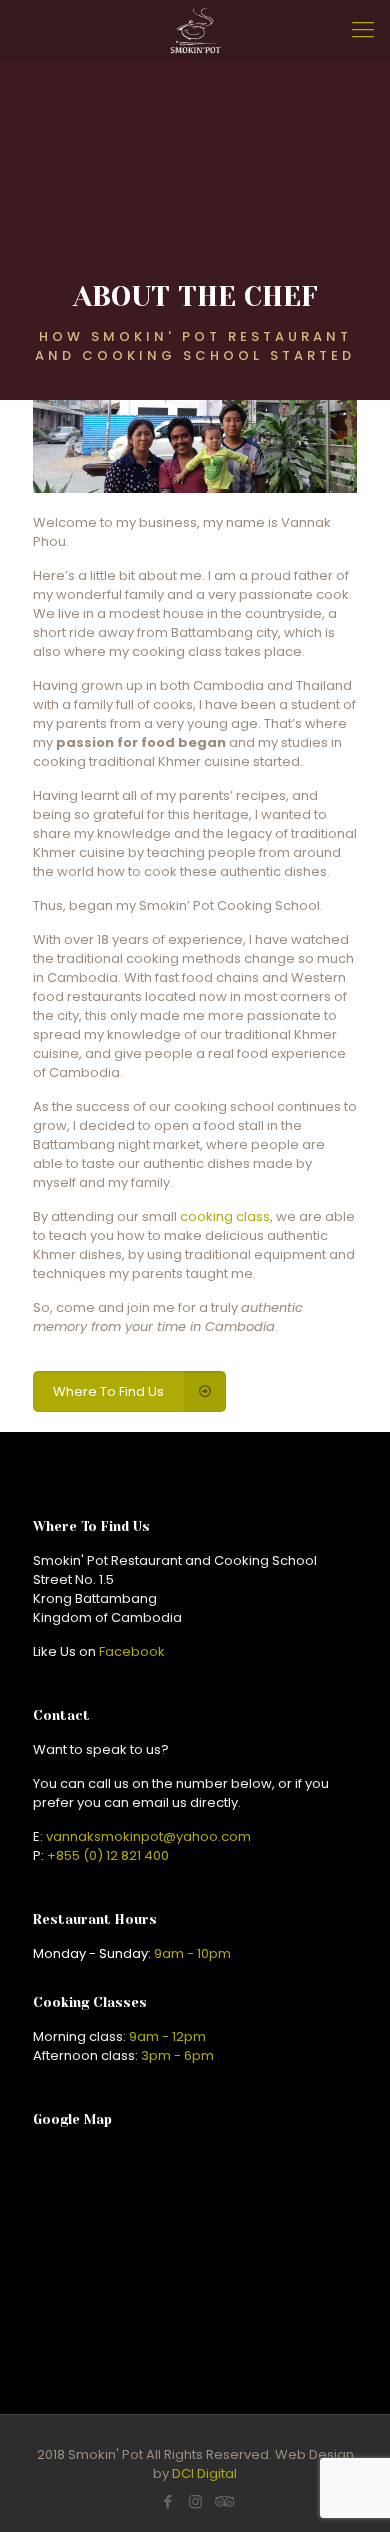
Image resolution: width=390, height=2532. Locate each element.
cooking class (225, 1216)
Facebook (132, 1651)
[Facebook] (168, 2501)
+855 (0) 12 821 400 (108, 1855)
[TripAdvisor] (222, 2501)
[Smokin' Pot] (195, 30)
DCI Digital (204, 2473)
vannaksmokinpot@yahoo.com (148, 1836)
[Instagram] (195, 2501)
